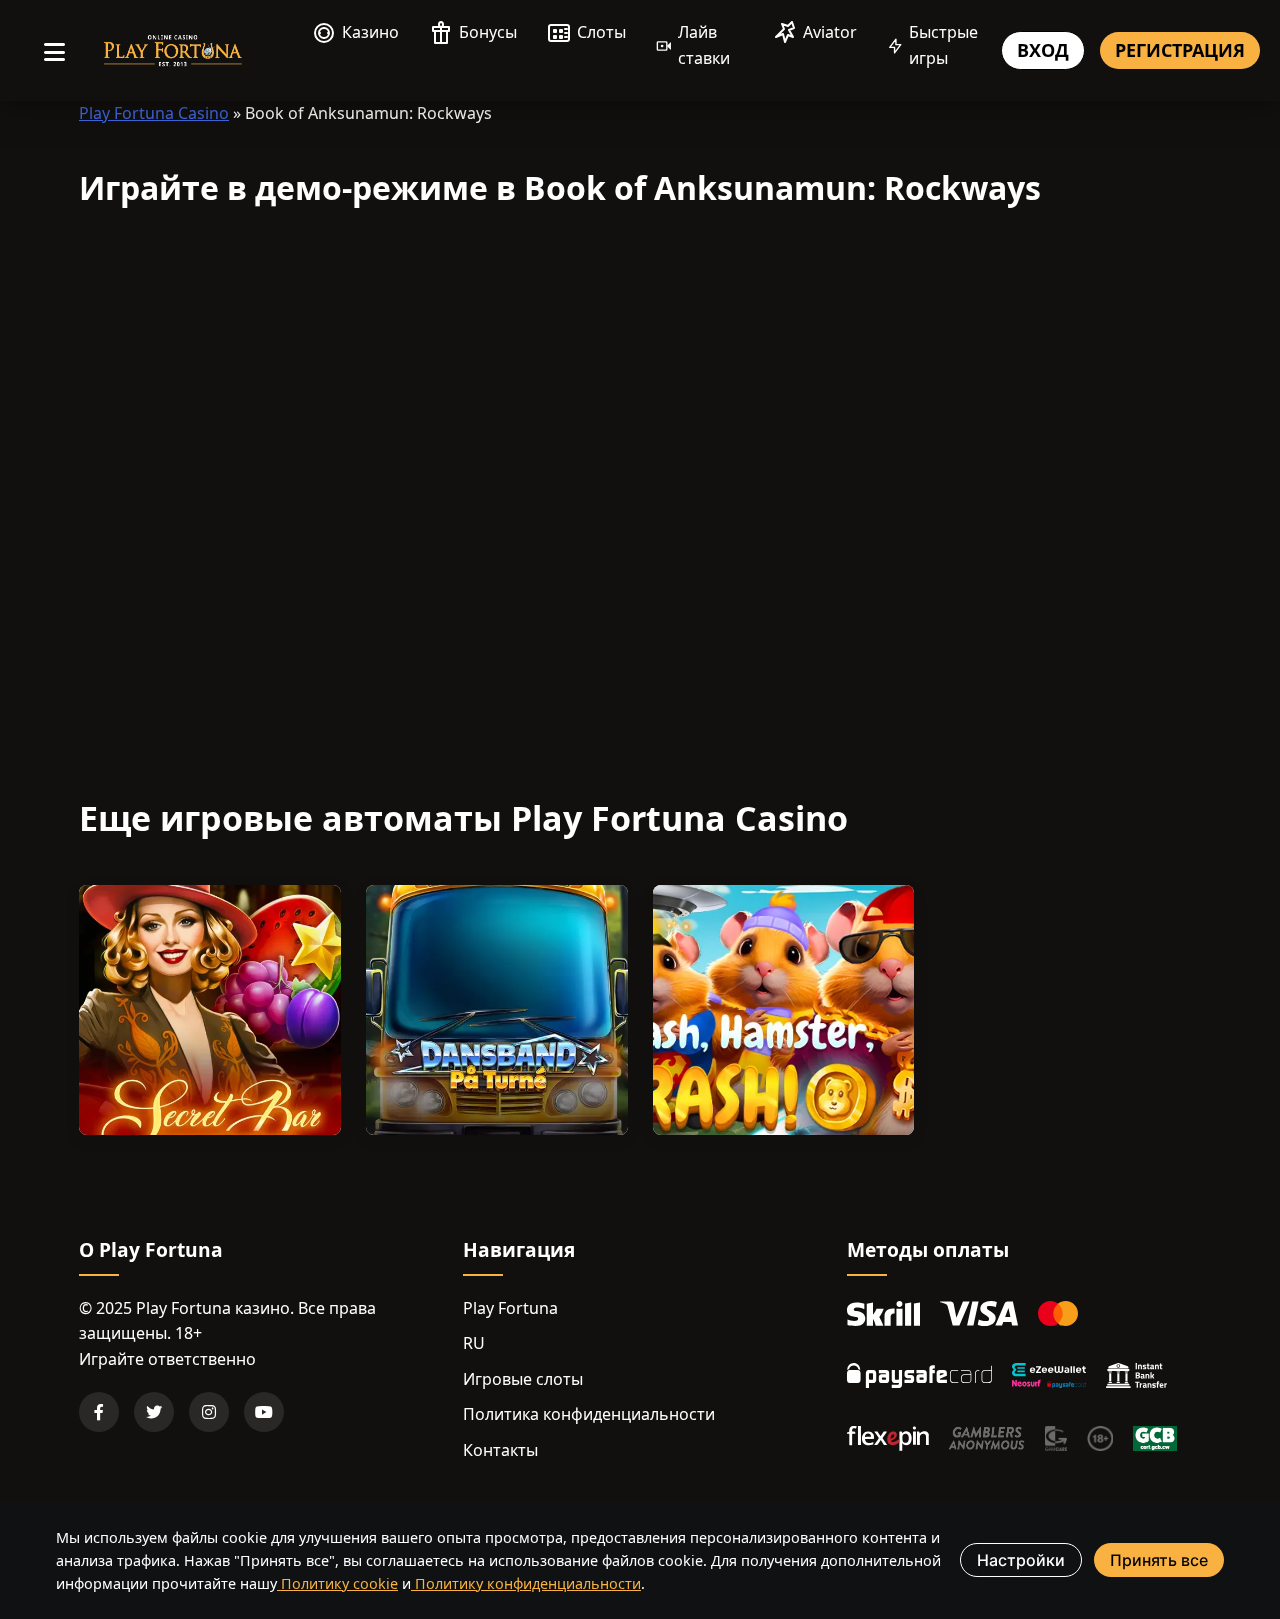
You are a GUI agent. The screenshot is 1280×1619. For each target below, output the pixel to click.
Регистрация (1180, 50)
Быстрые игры (943, 45)
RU (474, 1343)
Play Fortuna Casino (154, 113)
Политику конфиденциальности (526, 1583)
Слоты (601, 32)
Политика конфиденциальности (589, 1414)
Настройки (1021, 1560)
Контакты (500, 1450)
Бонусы (488, 32)
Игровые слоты (523, 1379)
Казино (370, 32)
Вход (1043, 50)
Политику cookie (337, 1583)
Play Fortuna (510, 1308)
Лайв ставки (704, 45)
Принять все (1159, 1560)
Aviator (830, 32)
